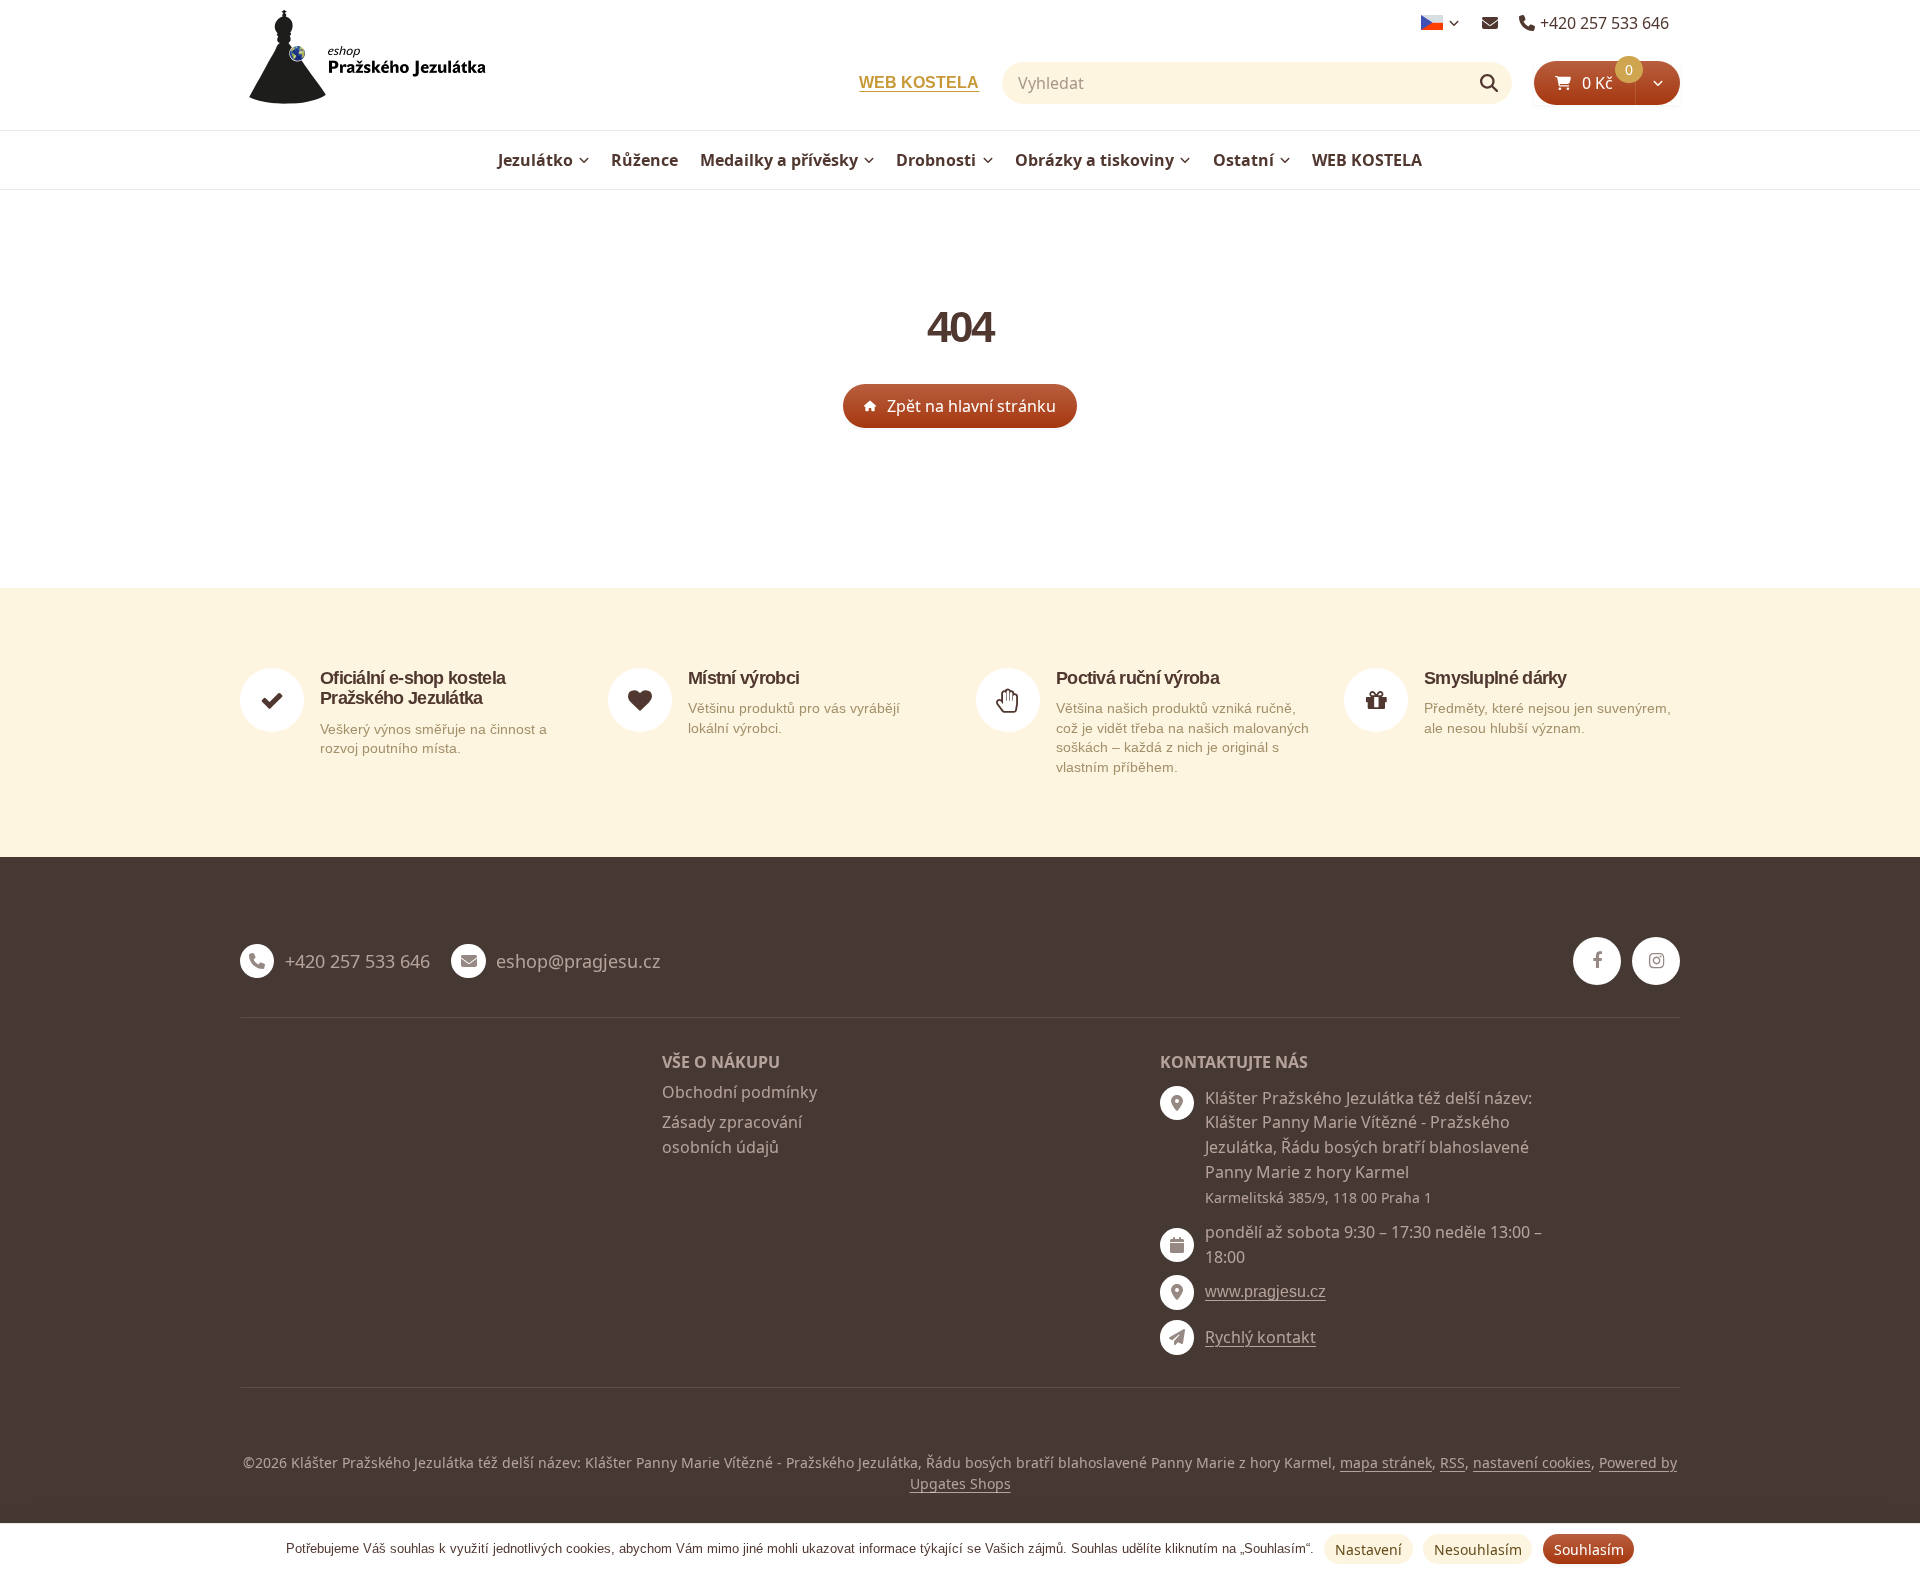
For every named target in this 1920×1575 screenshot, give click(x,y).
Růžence (644, 160)
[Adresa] (1177, 1103)
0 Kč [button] (1608, 82)
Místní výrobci (743, 678)
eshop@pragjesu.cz (578, 961)
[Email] (1489, 23)
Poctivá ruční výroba (1137, 678)
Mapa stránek (1386, 1462)
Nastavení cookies (1532, 1462)
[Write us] (1177, 1337)
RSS (1452, 1462)
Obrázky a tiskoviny (1094, 160)
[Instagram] (1656, 961)
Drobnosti (936, 160)
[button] (1657, 83)
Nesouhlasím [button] (1478, 1549)
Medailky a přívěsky (779, 160)
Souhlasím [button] (1589, 1549)
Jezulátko (535, 160)
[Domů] (363, 65)
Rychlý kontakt (1260, 1337)
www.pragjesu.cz (1265, 1291)
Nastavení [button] (1368, 1549)
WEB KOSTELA (919, 82)
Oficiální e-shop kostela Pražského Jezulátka (412, 688)
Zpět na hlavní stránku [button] (971, 406)
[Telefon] (257, 961)
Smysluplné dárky (1495, 678)
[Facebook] (1597, 961)
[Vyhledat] (1489, 83)
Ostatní (1243, 160)
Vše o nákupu (721, 1062)
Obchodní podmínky (739, 1092)
